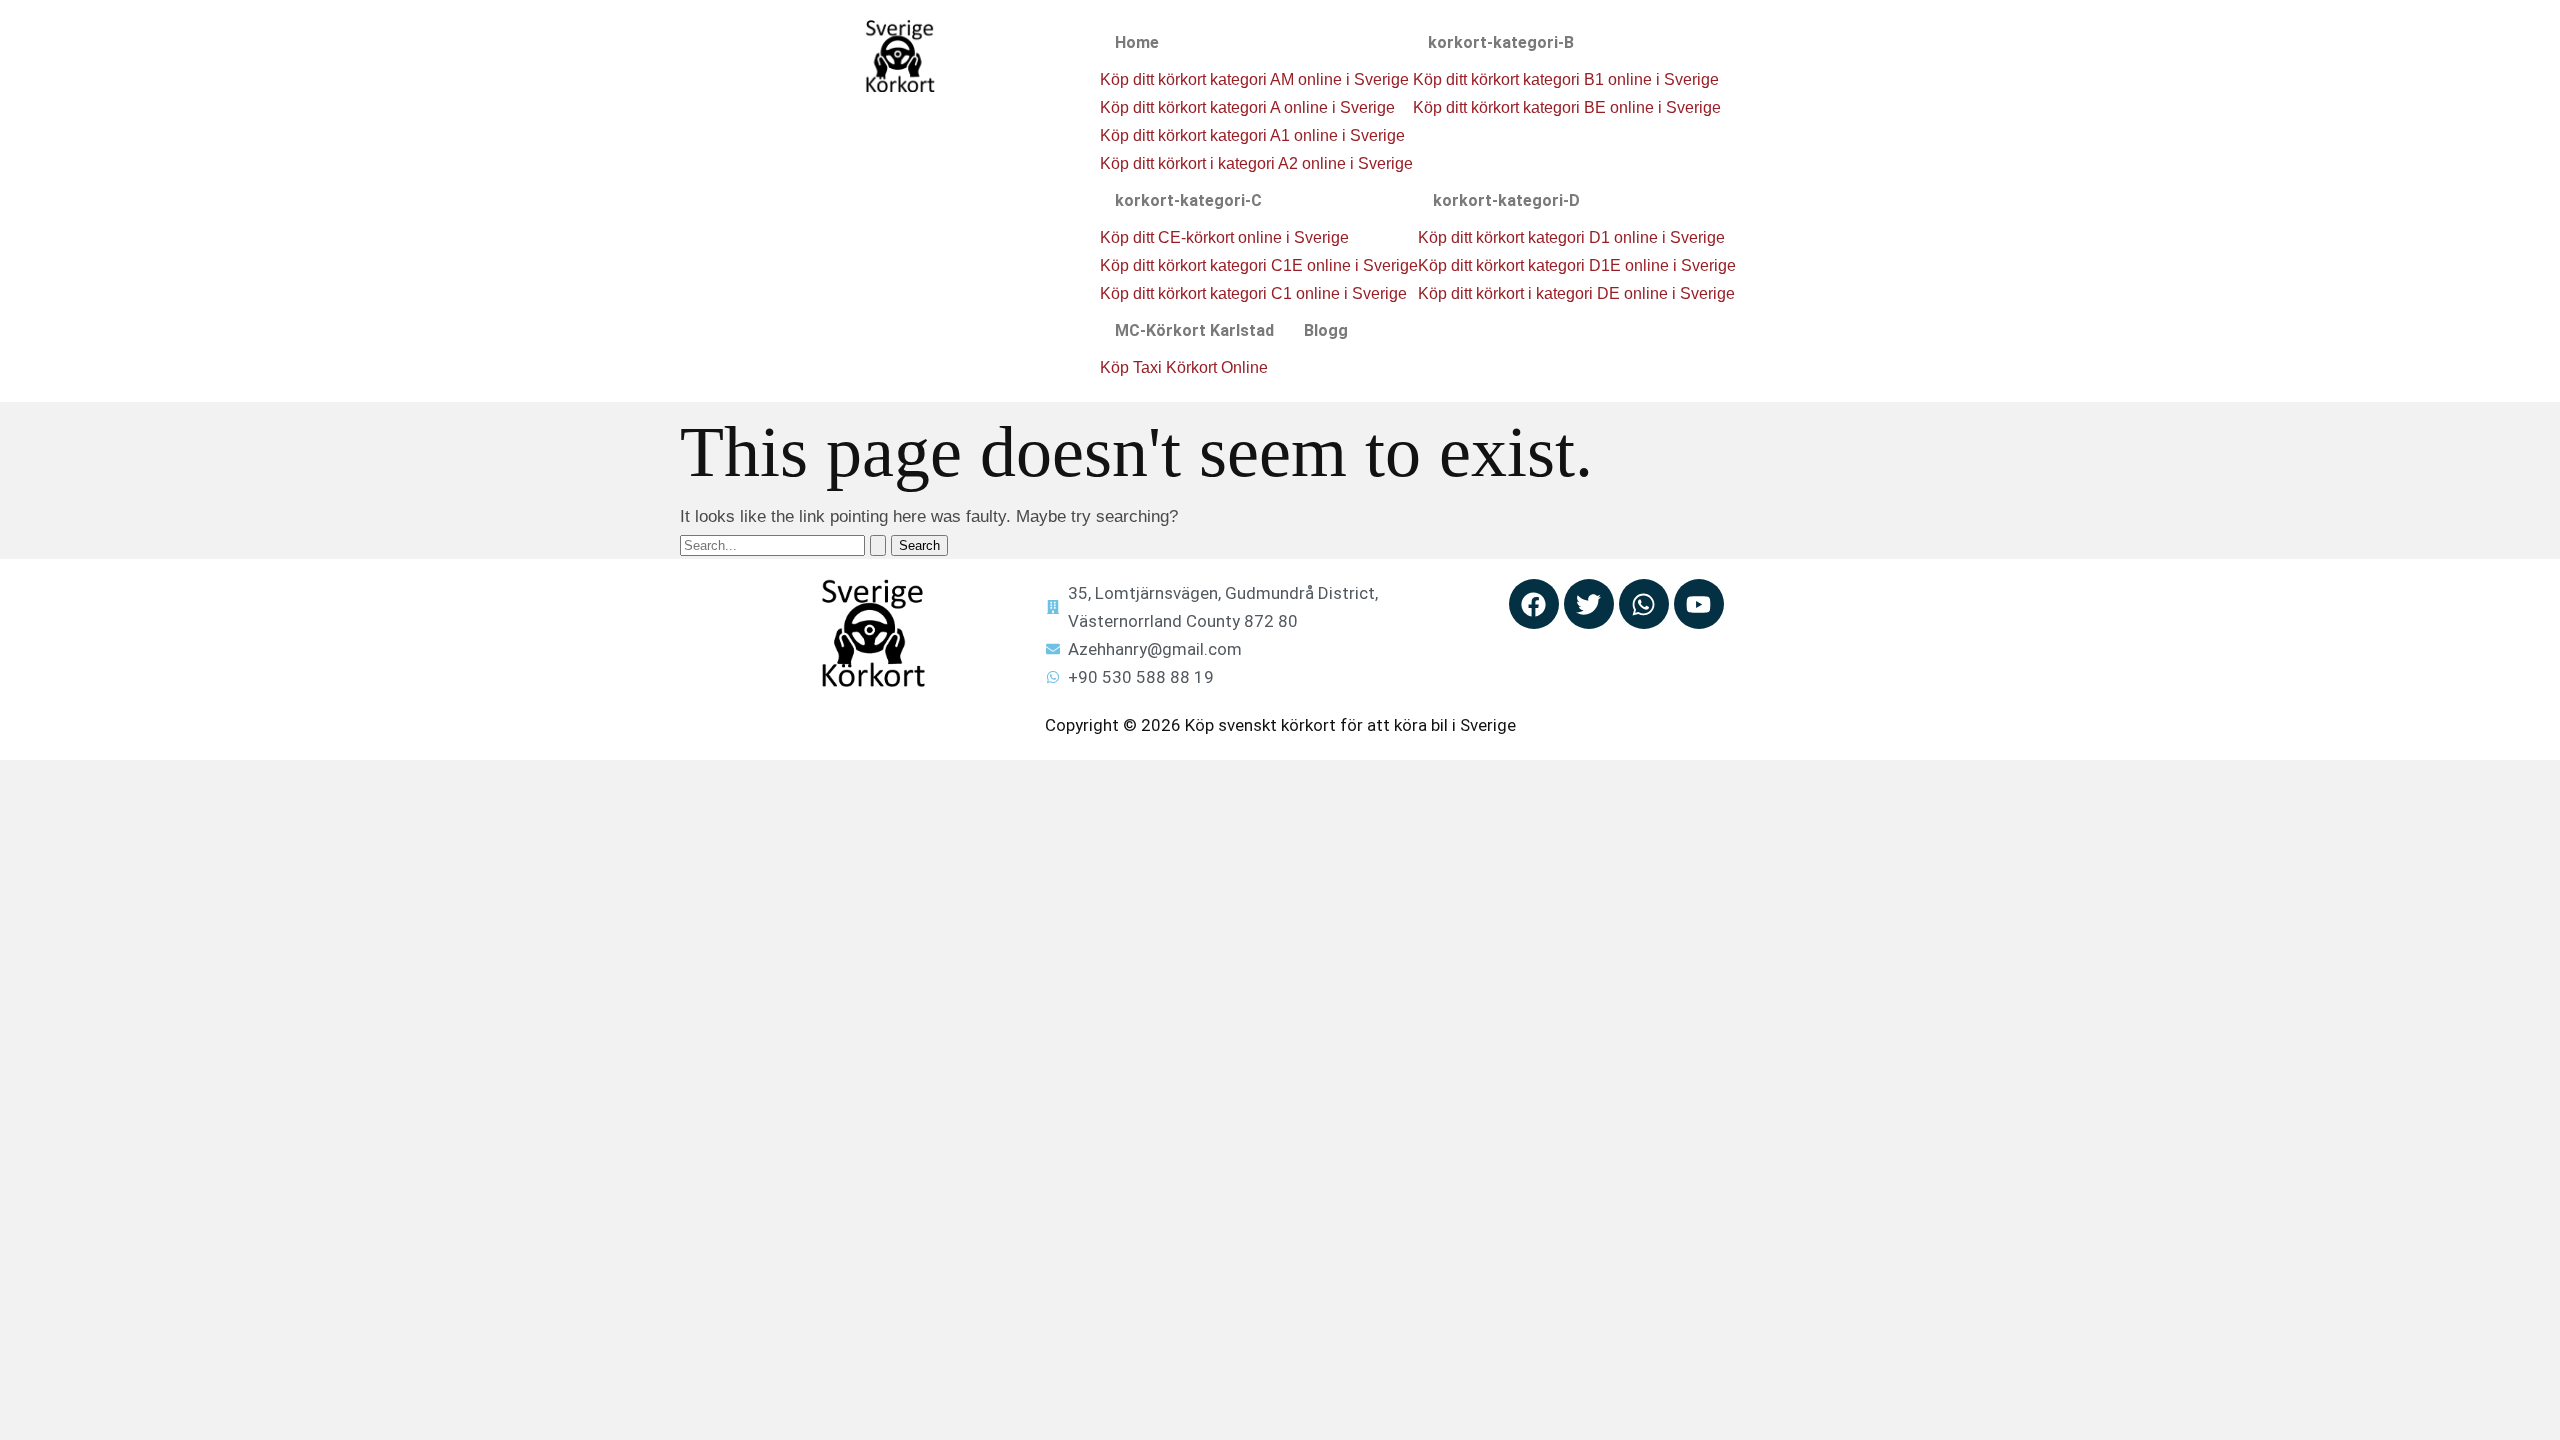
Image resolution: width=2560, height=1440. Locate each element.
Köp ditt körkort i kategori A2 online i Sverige (1256, 163)
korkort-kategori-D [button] (1506, 200)
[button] (1256, 43)
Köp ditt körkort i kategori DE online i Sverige (1576, 293)
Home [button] (1137, 42)
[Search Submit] (878, 545)
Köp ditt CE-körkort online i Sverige (1224, 237)
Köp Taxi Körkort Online (1184, 367)
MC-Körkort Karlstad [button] (1194, 330)
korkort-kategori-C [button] (1188, 200)
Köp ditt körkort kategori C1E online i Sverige (1259, 265)
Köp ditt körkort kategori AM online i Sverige (1254, 79)
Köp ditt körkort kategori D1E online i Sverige (1577, 265)
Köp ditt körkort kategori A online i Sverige (1247, 107)
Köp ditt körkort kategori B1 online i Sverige (1566, 79)
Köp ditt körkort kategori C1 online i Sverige (1253, 293)
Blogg (1326, 330)
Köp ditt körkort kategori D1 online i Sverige (1571, 237)
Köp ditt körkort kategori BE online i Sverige (1567, 107)
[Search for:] (785, 544)
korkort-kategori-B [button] (1501, 42)
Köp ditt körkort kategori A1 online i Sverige (1252, 135)
